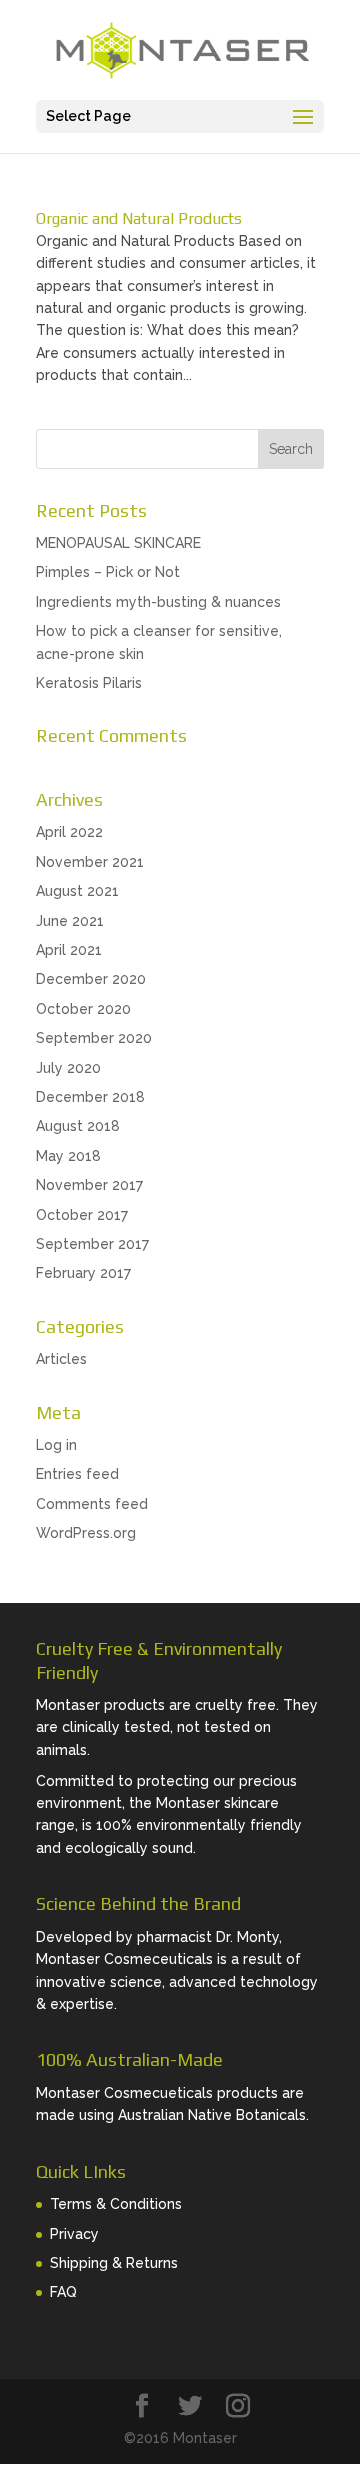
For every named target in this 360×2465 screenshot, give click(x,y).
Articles (61, 1359)
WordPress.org (86, 1533)
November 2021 (90, 862)
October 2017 (82, 1215)
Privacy (74, 2234)
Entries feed (77, 1474)
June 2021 (70, 921)
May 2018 (68, 1156)
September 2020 (94, 1038)
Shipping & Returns (114, 2263)
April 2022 (69, 832)
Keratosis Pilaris (89, 683)
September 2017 (92, 1244)
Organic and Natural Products (139, 218)
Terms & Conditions (116, 2204)
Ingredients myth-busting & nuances (158, 602)
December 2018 (90, 1097)
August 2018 (78, 1126)
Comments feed (92, 1504)
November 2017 (89, 1185)
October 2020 (83, 1009)
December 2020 (91, 979)
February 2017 (83, 1273)
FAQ (63, 2292)
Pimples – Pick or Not (108, 572)
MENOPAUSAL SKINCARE (118, 543)
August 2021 (77, 891)
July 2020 (68, 1068)
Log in (56, 1445)
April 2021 (69, 950)
